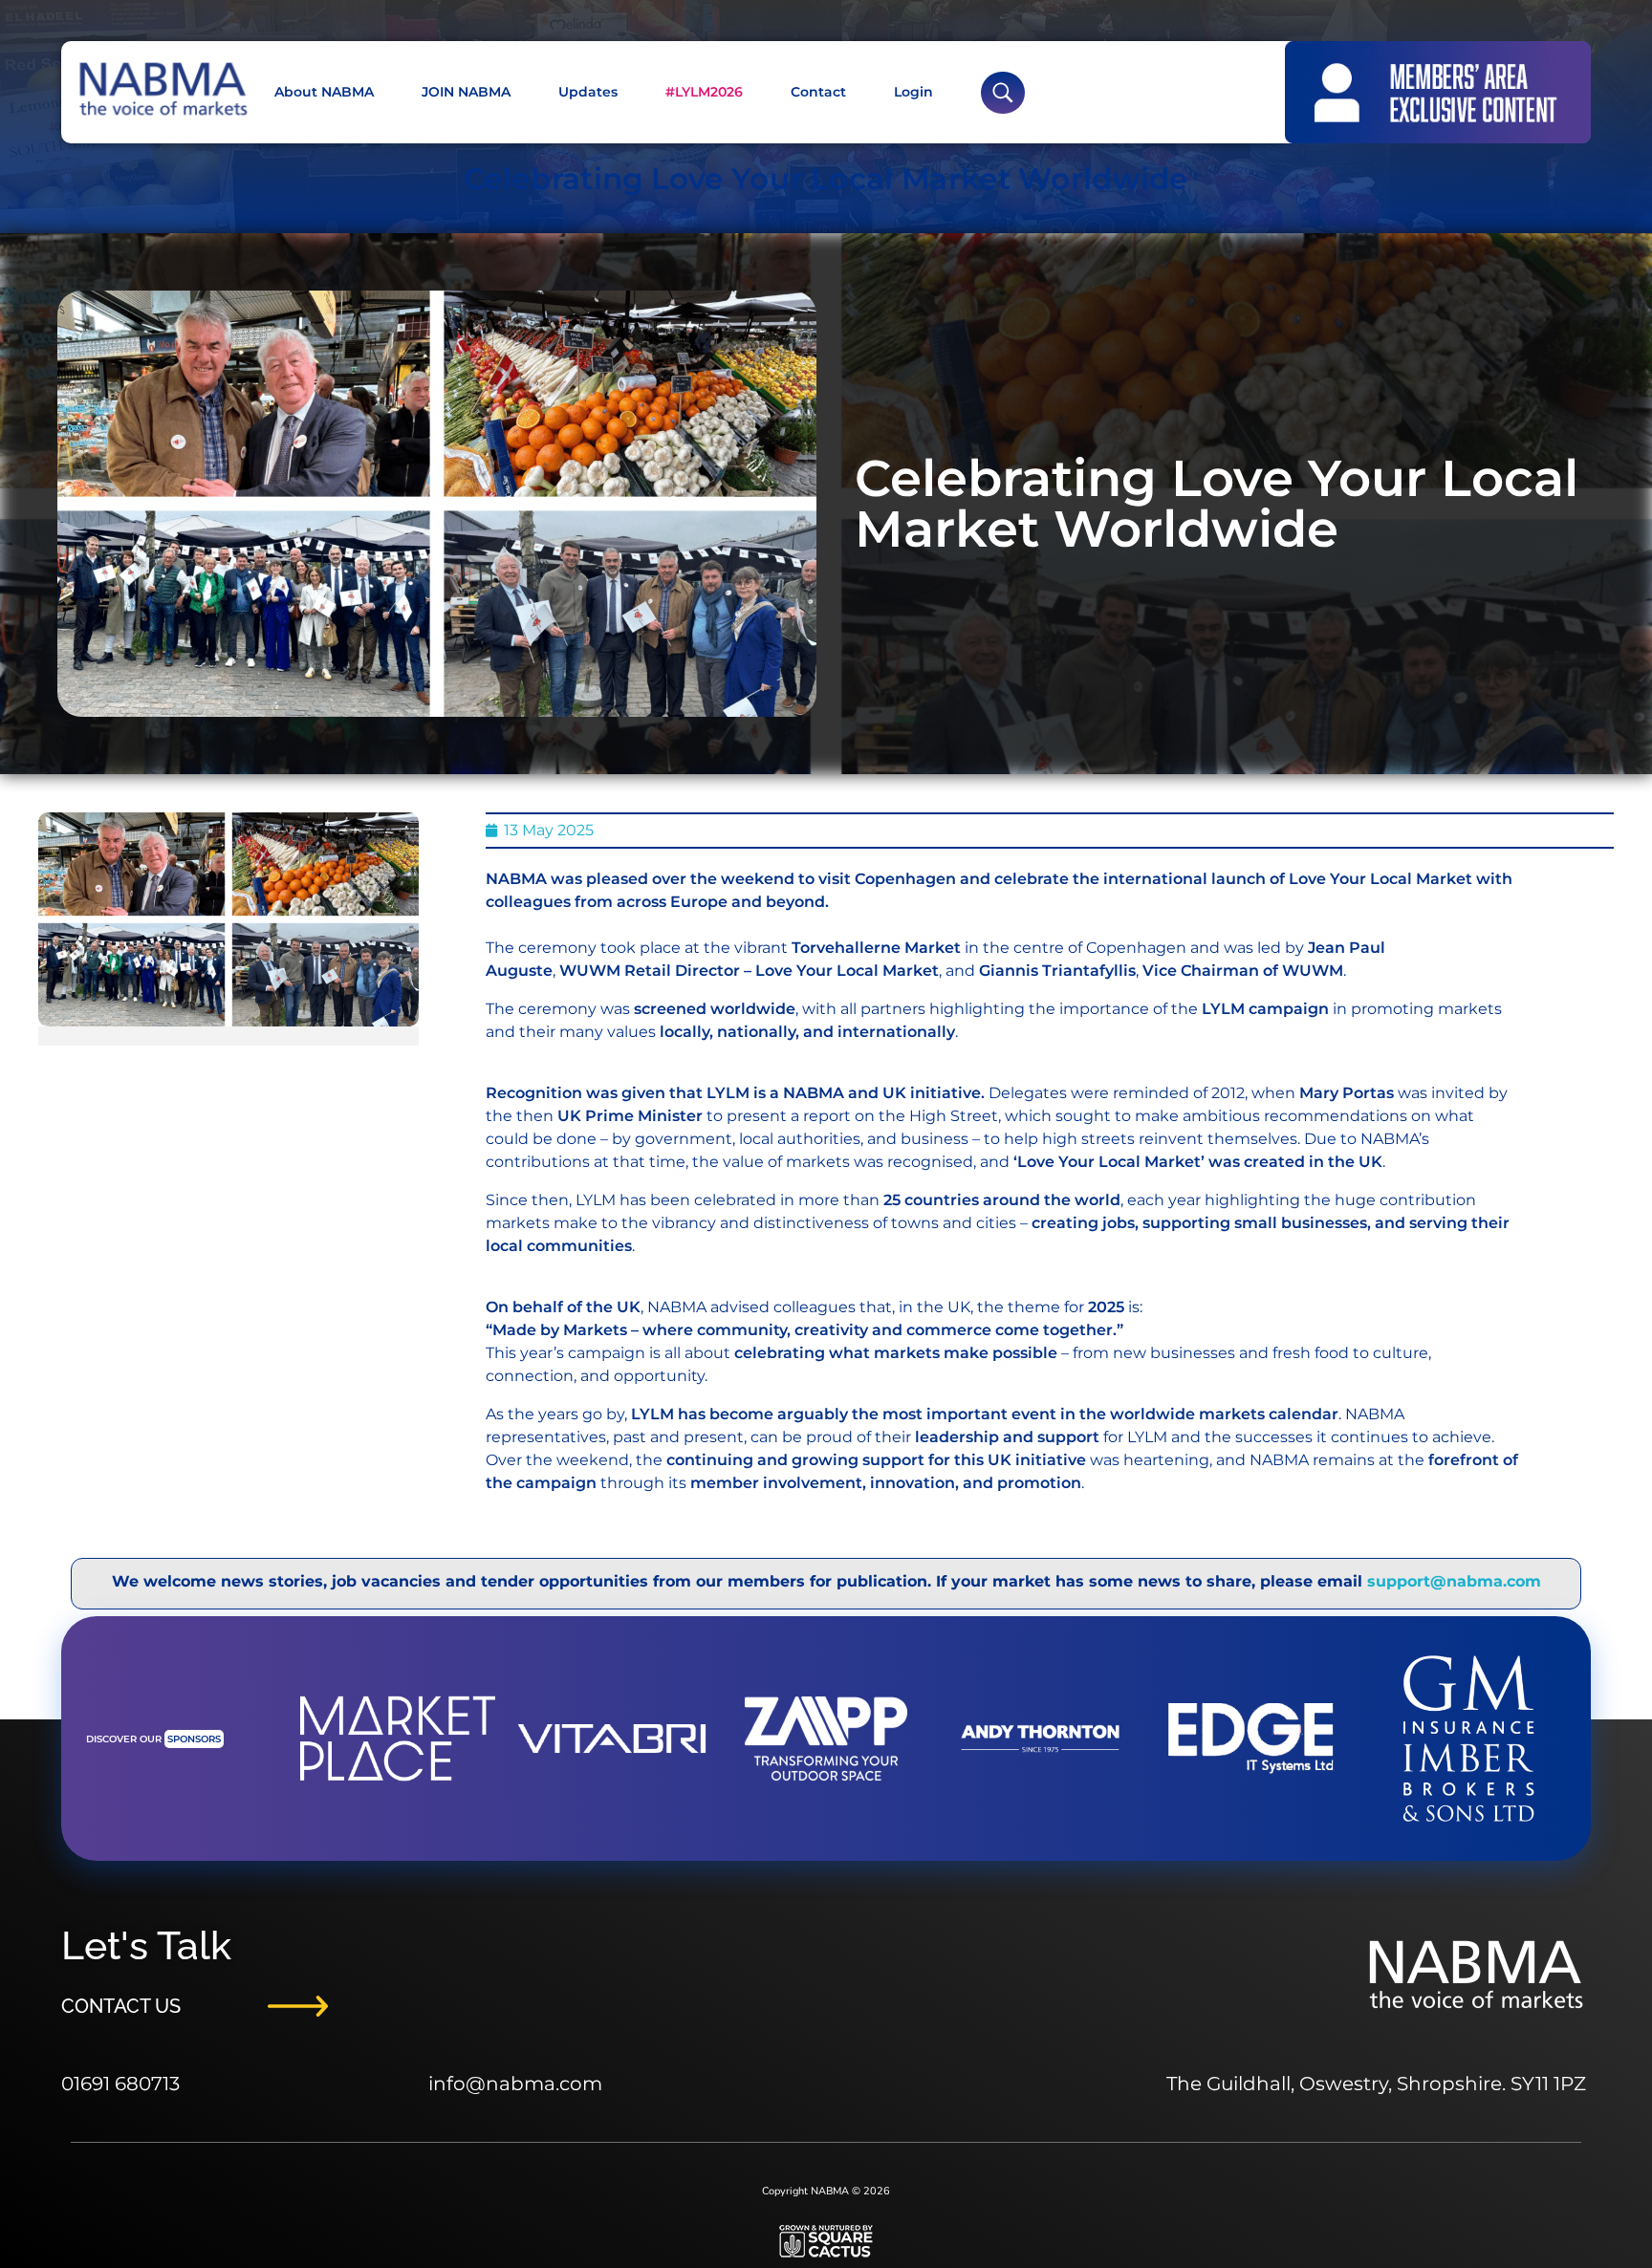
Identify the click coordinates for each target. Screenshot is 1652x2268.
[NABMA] (162, 89)
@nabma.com (534, 2084)
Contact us (121, 2006)
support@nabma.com (1454, 1581)
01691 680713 (120, 2084)
